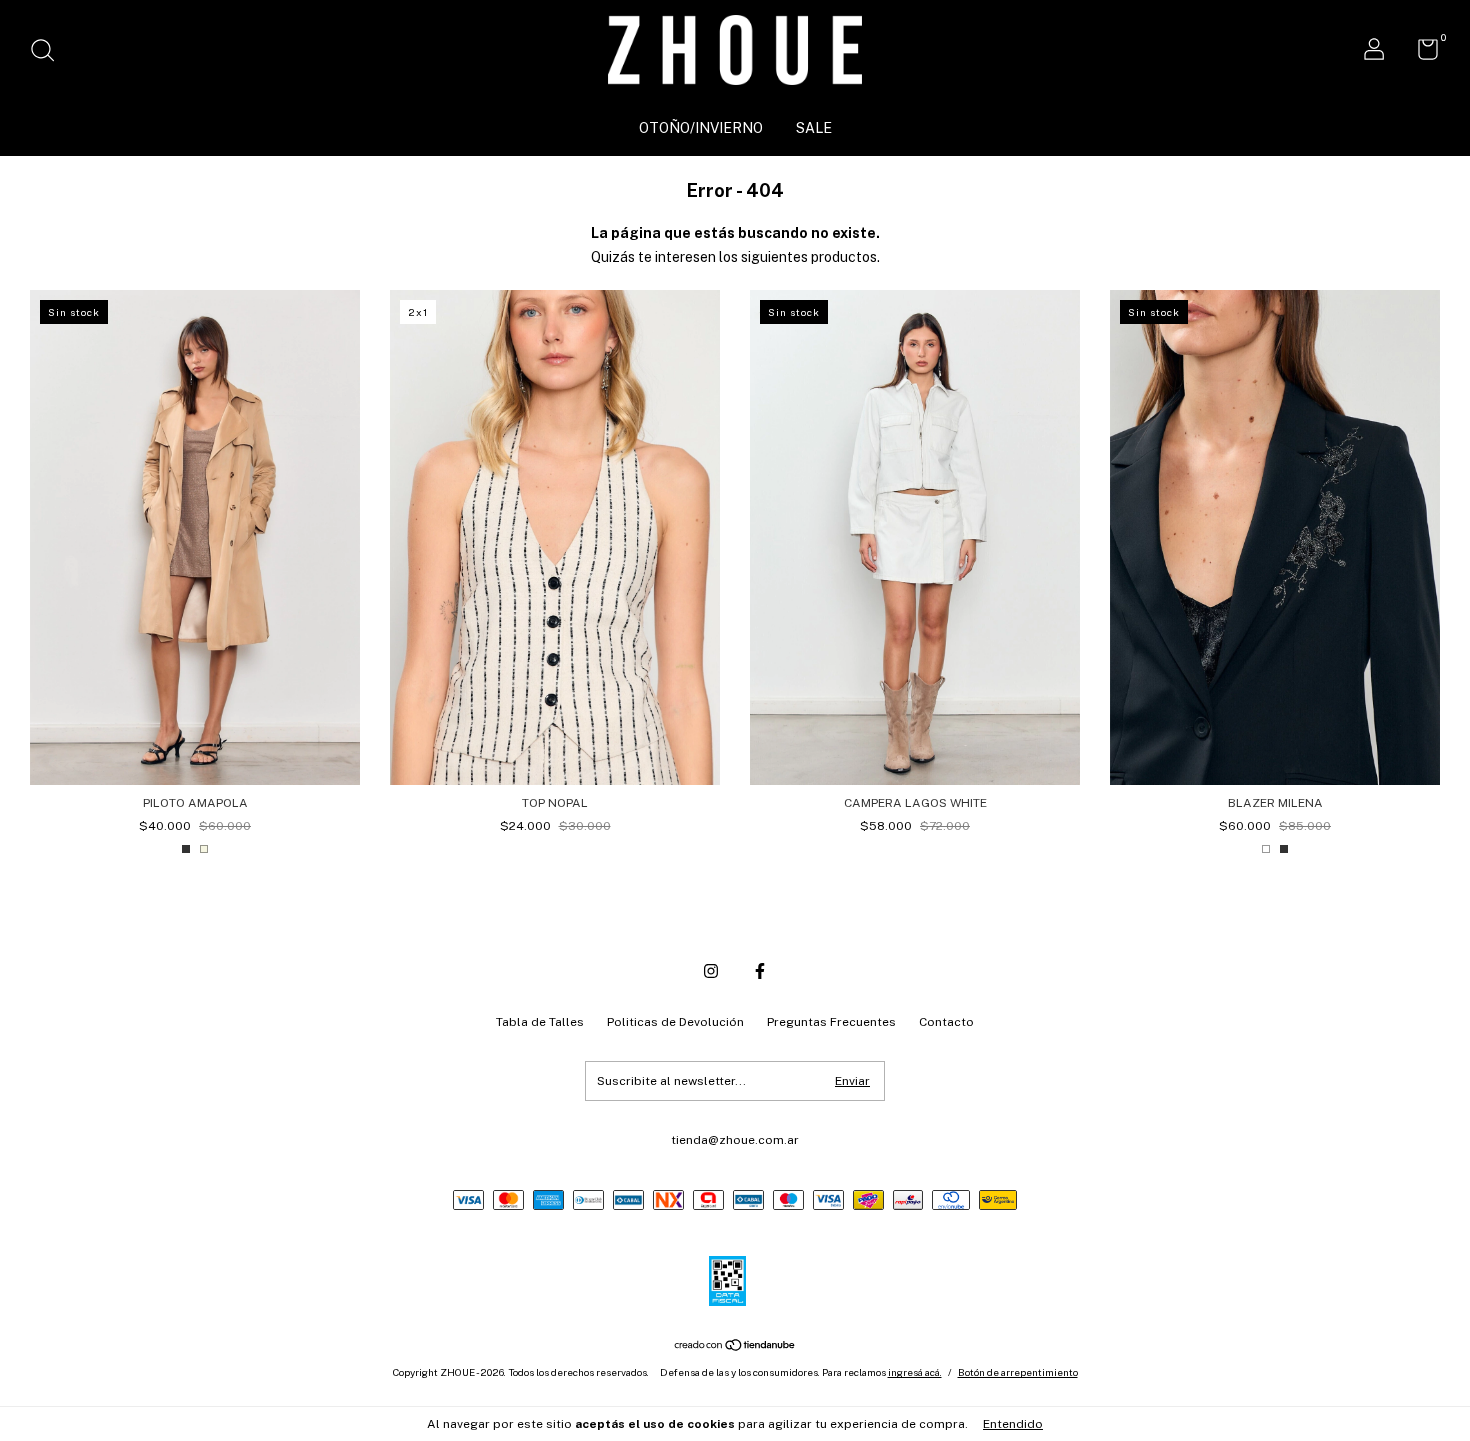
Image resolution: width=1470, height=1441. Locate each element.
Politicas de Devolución (675, 1022)
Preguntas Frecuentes (831, 1022)
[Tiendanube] (735, 1347)
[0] (1420, 54)
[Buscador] (49, 53)
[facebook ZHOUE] (760, 971)
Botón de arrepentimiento (1018, 1372)
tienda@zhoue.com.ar (735, 1140)
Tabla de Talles (540, 1022)
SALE (814, 128)
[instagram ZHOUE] (711, 971)
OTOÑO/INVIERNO (701, 128)
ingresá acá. (915, 1372)
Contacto (946, 1022)
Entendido (1013, 1424)
